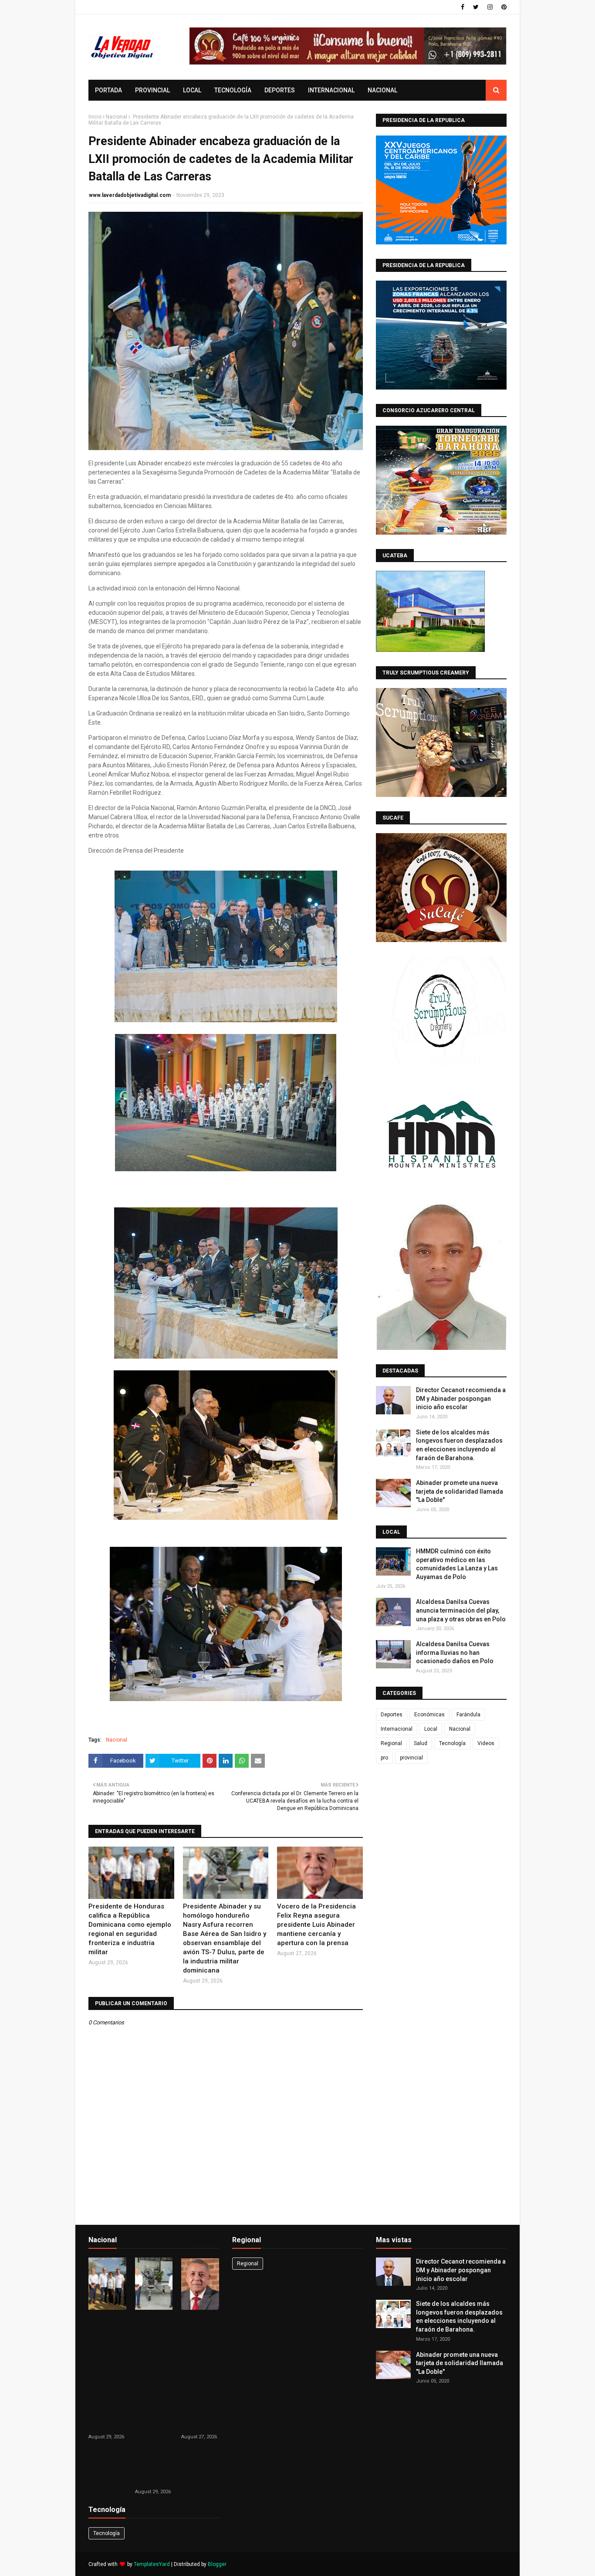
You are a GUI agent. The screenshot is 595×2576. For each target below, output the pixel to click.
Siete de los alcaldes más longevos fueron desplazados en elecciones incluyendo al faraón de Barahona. (459, 1445)
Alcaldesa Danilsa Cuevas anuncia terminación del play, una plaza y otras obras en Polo (461, 1610)
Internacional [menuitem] (331, 90)
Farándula (468, 1715)
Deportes (392, 1715)
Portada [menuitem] (108, 90)
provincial (411, 1758)
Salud (421, 1743)
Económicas (429, 1715)
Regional (391, 1743)
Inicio (95, 117)
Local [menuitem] (192, 90)
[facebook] (463, 7)
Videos (486, 1743)
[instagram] (490, 7)
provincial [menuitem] (152, 90)
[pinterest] (503, 7)
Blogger (217, 2564)
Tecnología (452, 1743)
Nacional (117, 117)
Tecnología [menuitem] (233, 90)
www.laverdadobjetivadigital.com (130, 195)
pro (384, 1758)
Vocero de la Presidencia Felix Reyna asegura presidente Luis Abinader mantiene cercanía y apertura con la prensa (316, 1925)
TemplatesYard (152, 2564)
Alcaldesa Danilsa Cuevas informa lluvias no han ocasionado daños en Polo (455, 1652)
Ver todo (205, 2242)
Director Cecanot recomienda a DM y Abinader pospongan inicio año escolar (461, 1398)
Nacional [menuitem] (382, 90)
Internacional (397, 1729)
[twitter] (476, 7)
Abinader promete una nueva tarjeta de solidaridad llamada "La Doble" (460, 1491)
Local (431, 1729)
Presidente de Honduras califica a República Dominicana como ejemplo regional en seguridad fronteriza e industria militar (130, 1929)
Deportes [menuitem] (280, 90)
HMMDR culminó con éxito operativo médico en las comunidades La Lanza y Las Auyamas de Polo (457, 1564)
